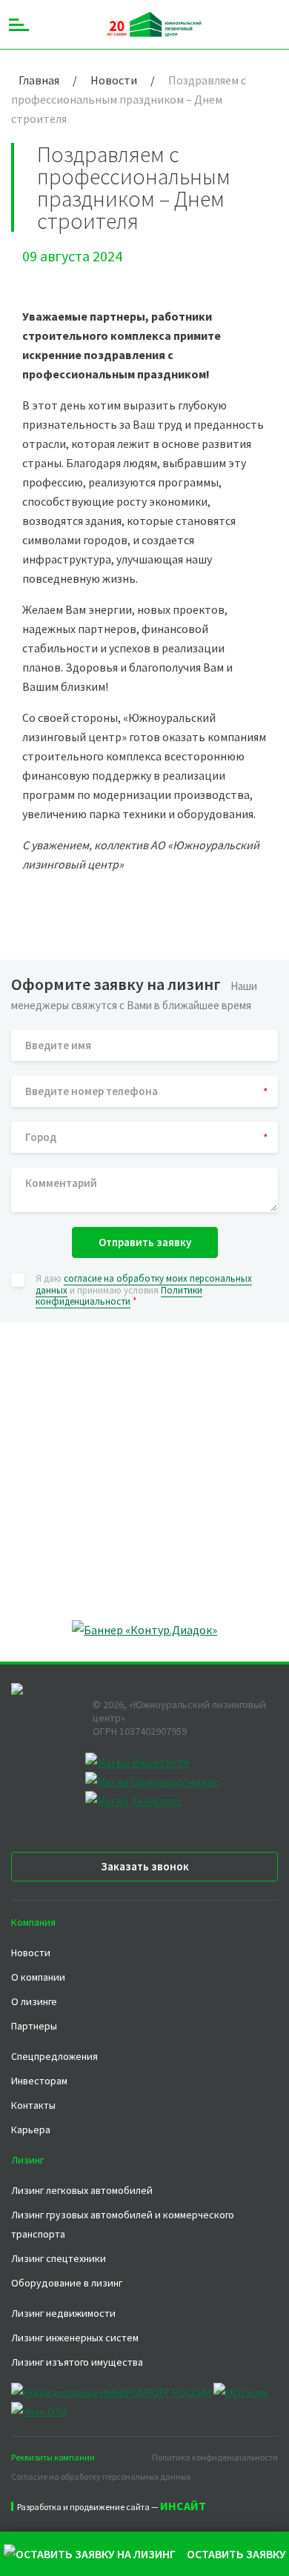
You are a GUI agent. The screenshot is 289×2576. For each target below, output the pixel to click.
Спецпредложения (54, 2056)
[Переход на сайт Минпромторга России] (111, 2392)
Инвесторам (39, 2081)
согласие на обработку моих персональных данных (144, 1284)
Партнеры (34, 2026)
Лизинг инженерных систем (75, 2338)
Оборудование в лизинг (67, 2283)
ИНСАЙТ (183, 2506)
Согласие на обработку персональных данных (101, 2476)
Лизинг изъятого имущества (77, 2362)
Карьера (31, 2130)
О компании (38, 1977)
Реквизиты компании (53, 2457)
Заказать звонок (145, 1866)
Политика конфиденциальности (215, 2457)
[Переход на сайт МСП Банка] (241, 2392)
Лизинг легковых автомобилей (82, 2190)
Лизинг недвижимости (63, 2313)
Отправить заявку (145, 1242)
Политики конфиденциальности (119, 1296)
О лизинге (34, 2001)
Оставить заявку (236, 2554)
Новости (31, 1953)
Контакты (33, 2105)
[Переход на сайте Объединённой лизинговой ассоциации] (39, 2412)
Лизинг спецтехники (59, 2258)
